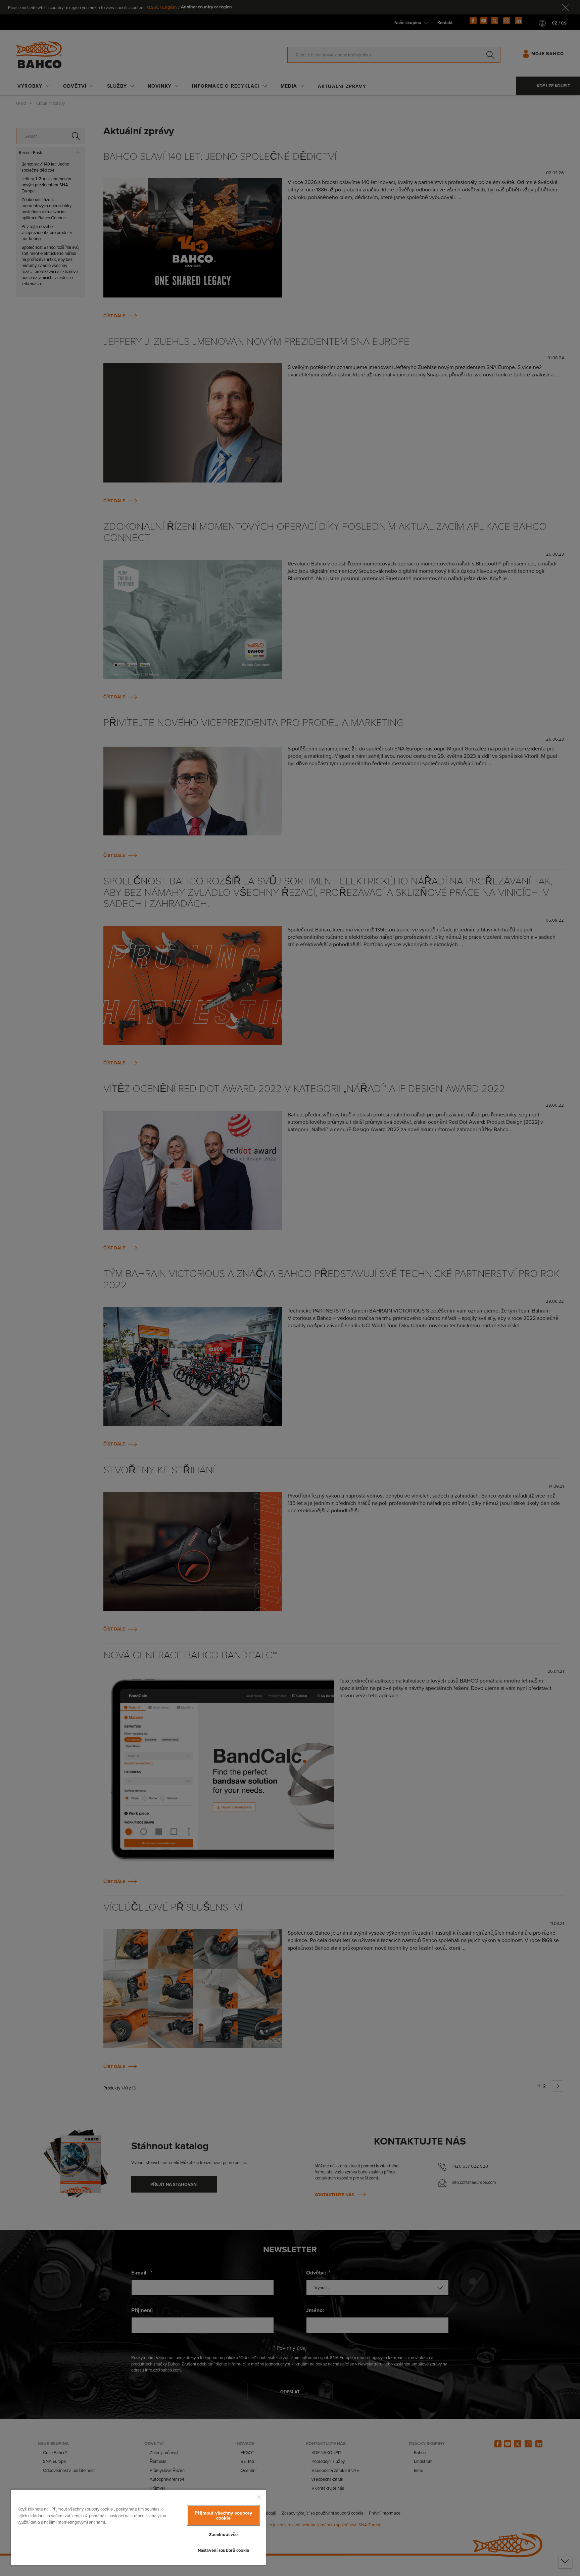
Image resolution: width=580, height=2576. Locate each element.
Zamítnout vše (224, 2535)
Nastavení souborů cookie (223, 2550)
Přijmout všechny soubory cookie (223, 2515)
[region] (138, 2527)
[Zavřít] (259, 2497)
